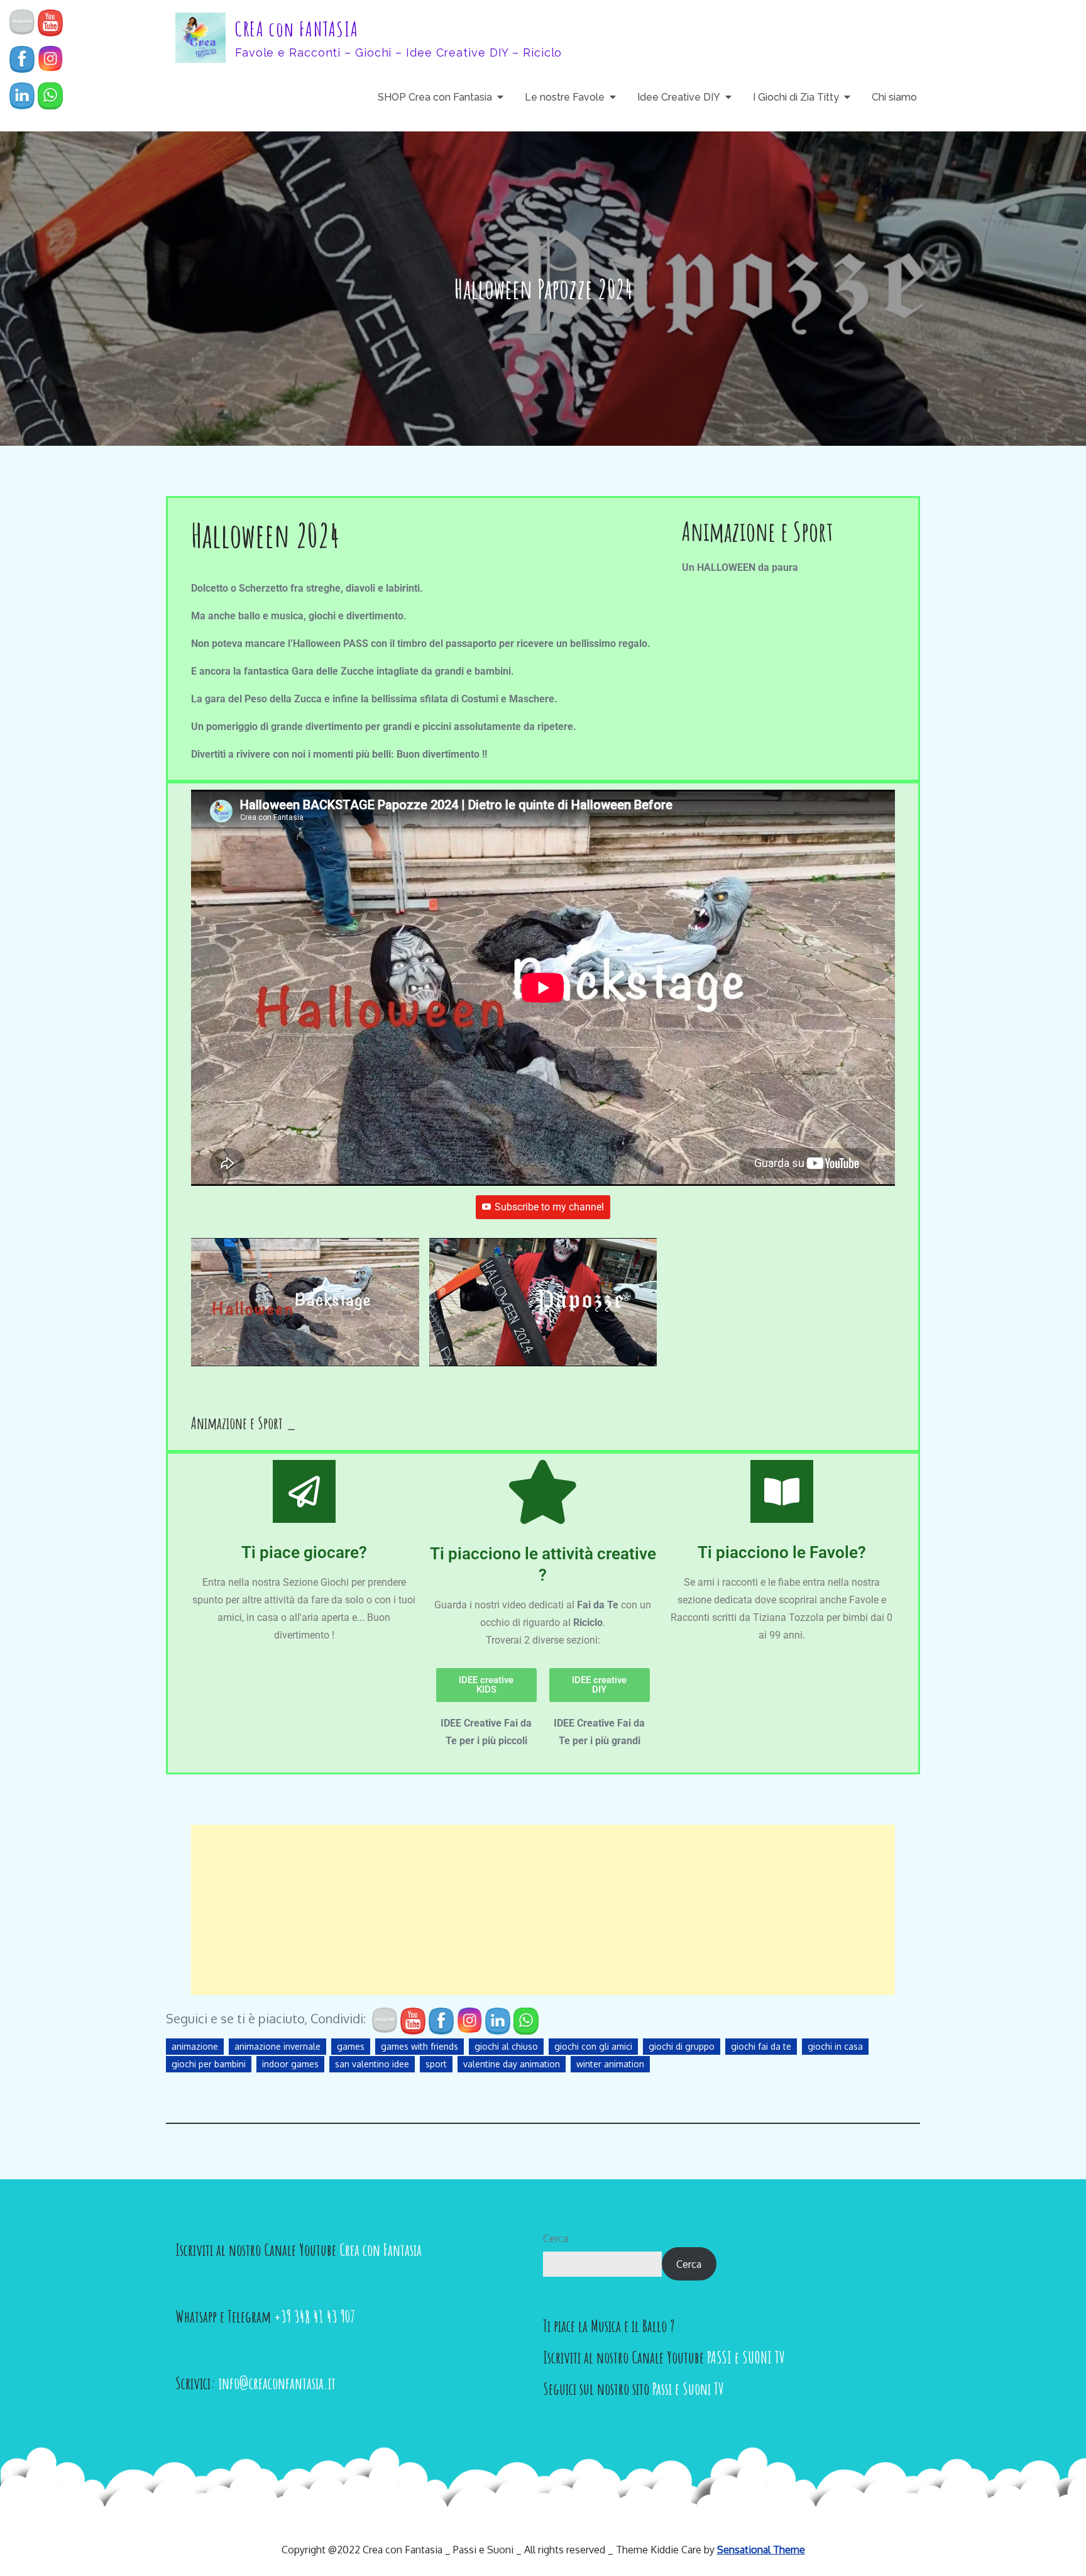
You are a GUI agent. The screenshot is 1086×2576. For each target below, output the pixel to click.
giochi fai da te (761, 2046)
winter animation (610, 2064)
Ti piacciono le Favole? (782, 1552)
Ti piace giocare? (304, 1552)
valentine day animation (512, 2064)
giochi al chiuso (506, 2046)
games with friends (420, 2046)
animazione (195, 2046)
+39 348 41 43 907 (315, 2316)
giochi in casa (835, 2046)
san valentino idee (372, 2064)
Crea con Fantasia (381, 2250)
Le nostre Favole (565, 97)
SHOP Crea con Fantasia (435, 97)
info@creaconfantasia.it (277, 2383)
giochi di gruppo (682, 2046)
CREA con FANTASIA (297, 29)
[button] (305, 1308)
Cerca (556, 2238)
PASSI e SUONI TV (746, 2357)
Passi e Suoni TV (688, 2389)
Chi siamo (894, 97)
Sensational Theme (761, 2550)
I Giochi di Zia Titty (796, 97)
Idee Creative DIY (679, 97)
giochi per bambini (209, 2064)
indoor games (290, 2064)
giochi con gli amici (593, 2046)
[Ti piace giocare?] (304, 1491)
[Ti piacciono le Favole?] (782, 1491)
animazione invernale (277, 2046)
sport (436, 2064)
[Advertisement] (543, 1910)
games (351, 2046)
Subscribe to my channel (549, 1207)
